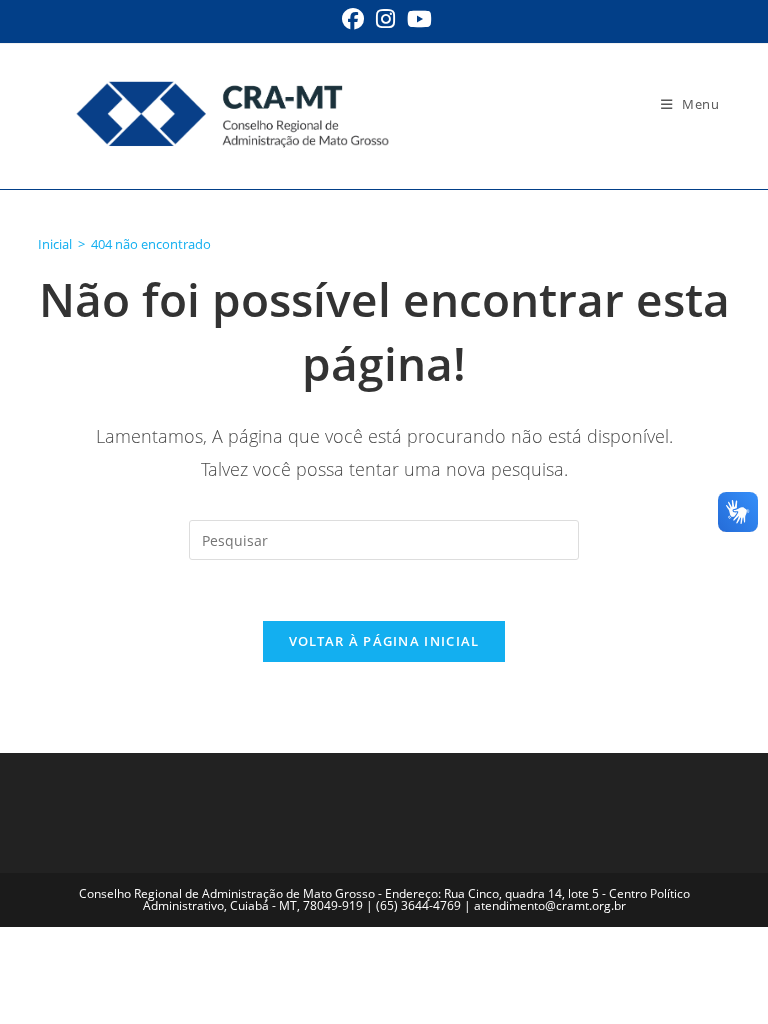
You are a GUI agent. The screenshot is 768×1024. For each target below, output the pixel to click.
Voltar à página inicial (384, 641)
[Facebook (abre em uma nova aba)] (353, 19)
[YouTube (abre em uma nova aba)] (416, 19)
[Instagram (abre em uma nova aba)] (385, 19)
